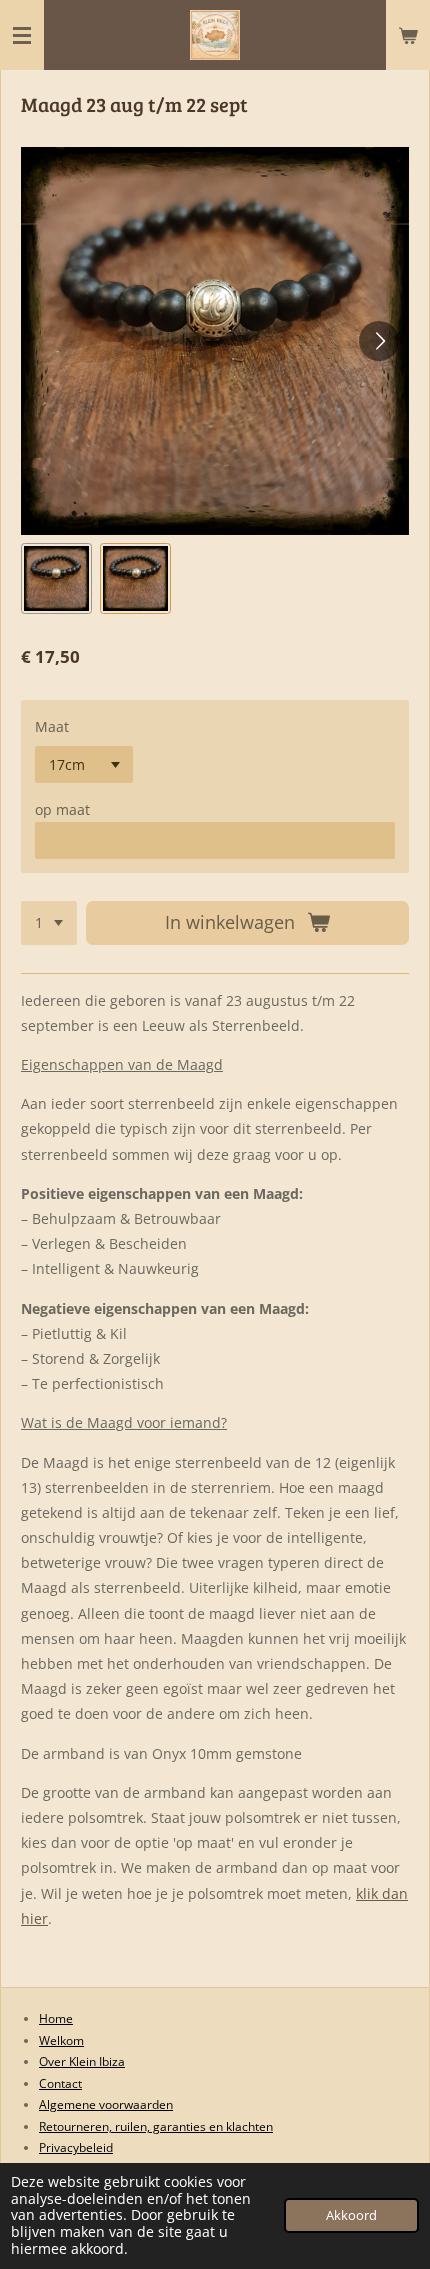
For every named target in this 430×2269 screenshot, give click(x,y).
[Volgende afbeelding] (379, 341)
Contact (60, 2083)
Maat (52, 726)
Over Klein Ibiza (82, 2061)
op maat (62, 809)
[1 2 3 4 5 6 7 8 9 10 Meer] (49, 923)
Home (56, 2018)
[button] (56, 578)
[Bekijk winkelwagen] (408, 35)
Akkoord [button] (351, 2215)
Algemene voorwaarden (106, 2104)
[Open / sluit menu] (22, 35)
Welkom (61, 2040)
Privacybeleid (76, 2147)
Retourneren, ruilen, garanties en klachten (156, 2126)
